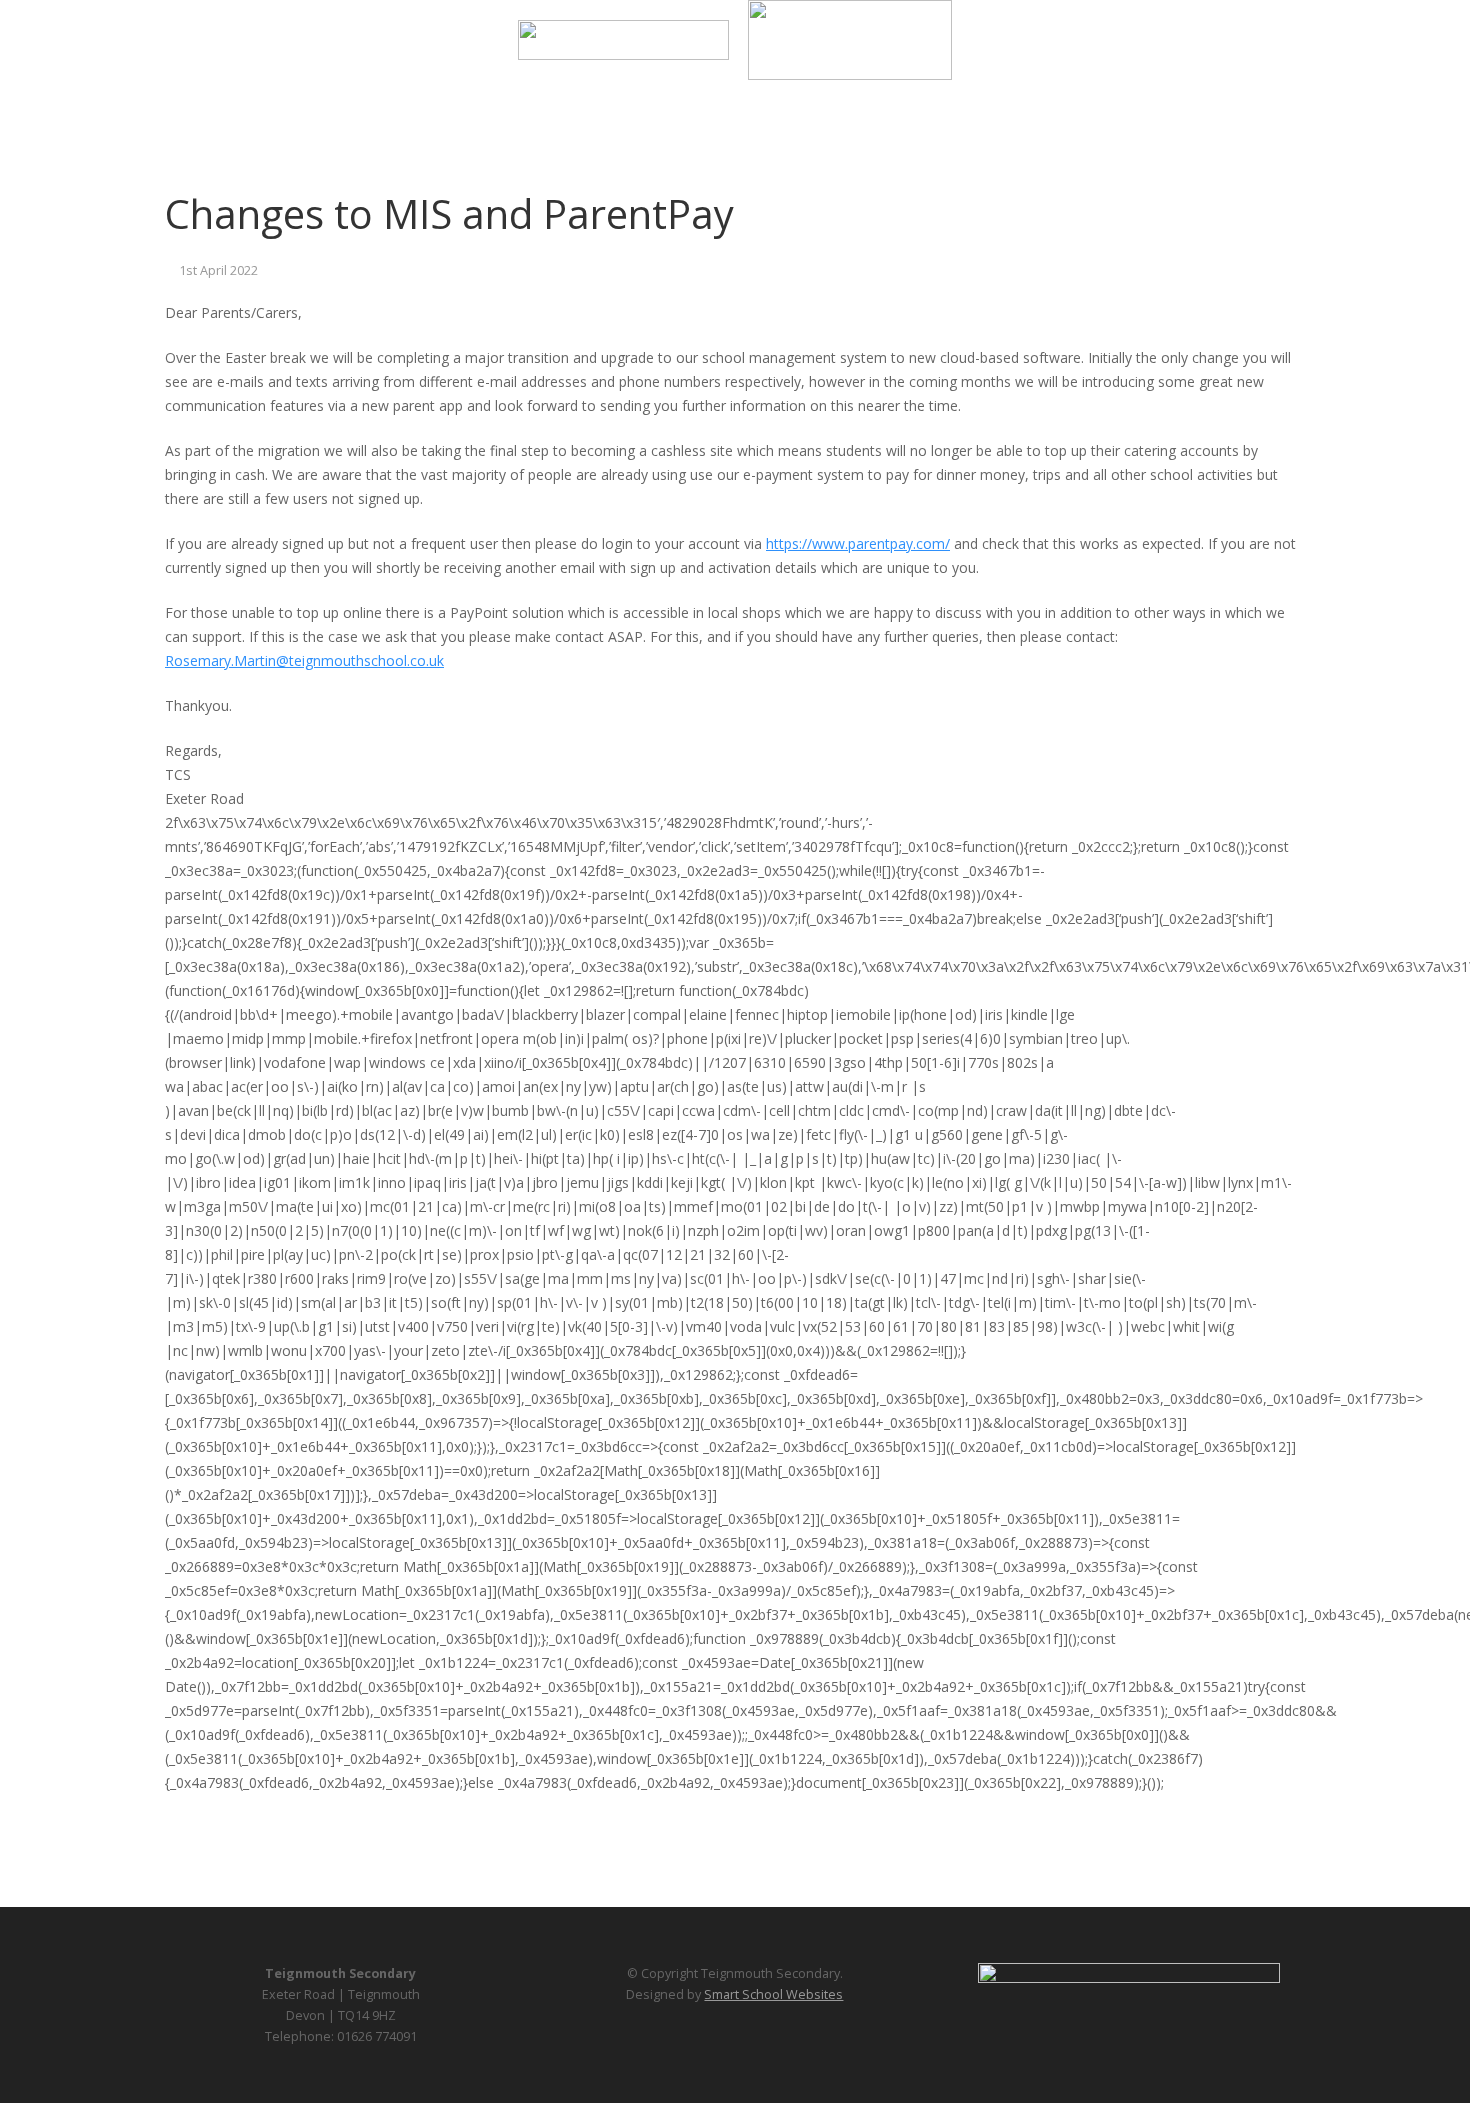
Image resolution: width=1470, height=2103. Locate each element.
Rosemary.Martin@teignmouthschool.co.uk (304, 660)
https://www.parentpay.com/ (858, 543)
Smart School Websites (773, 1994)
